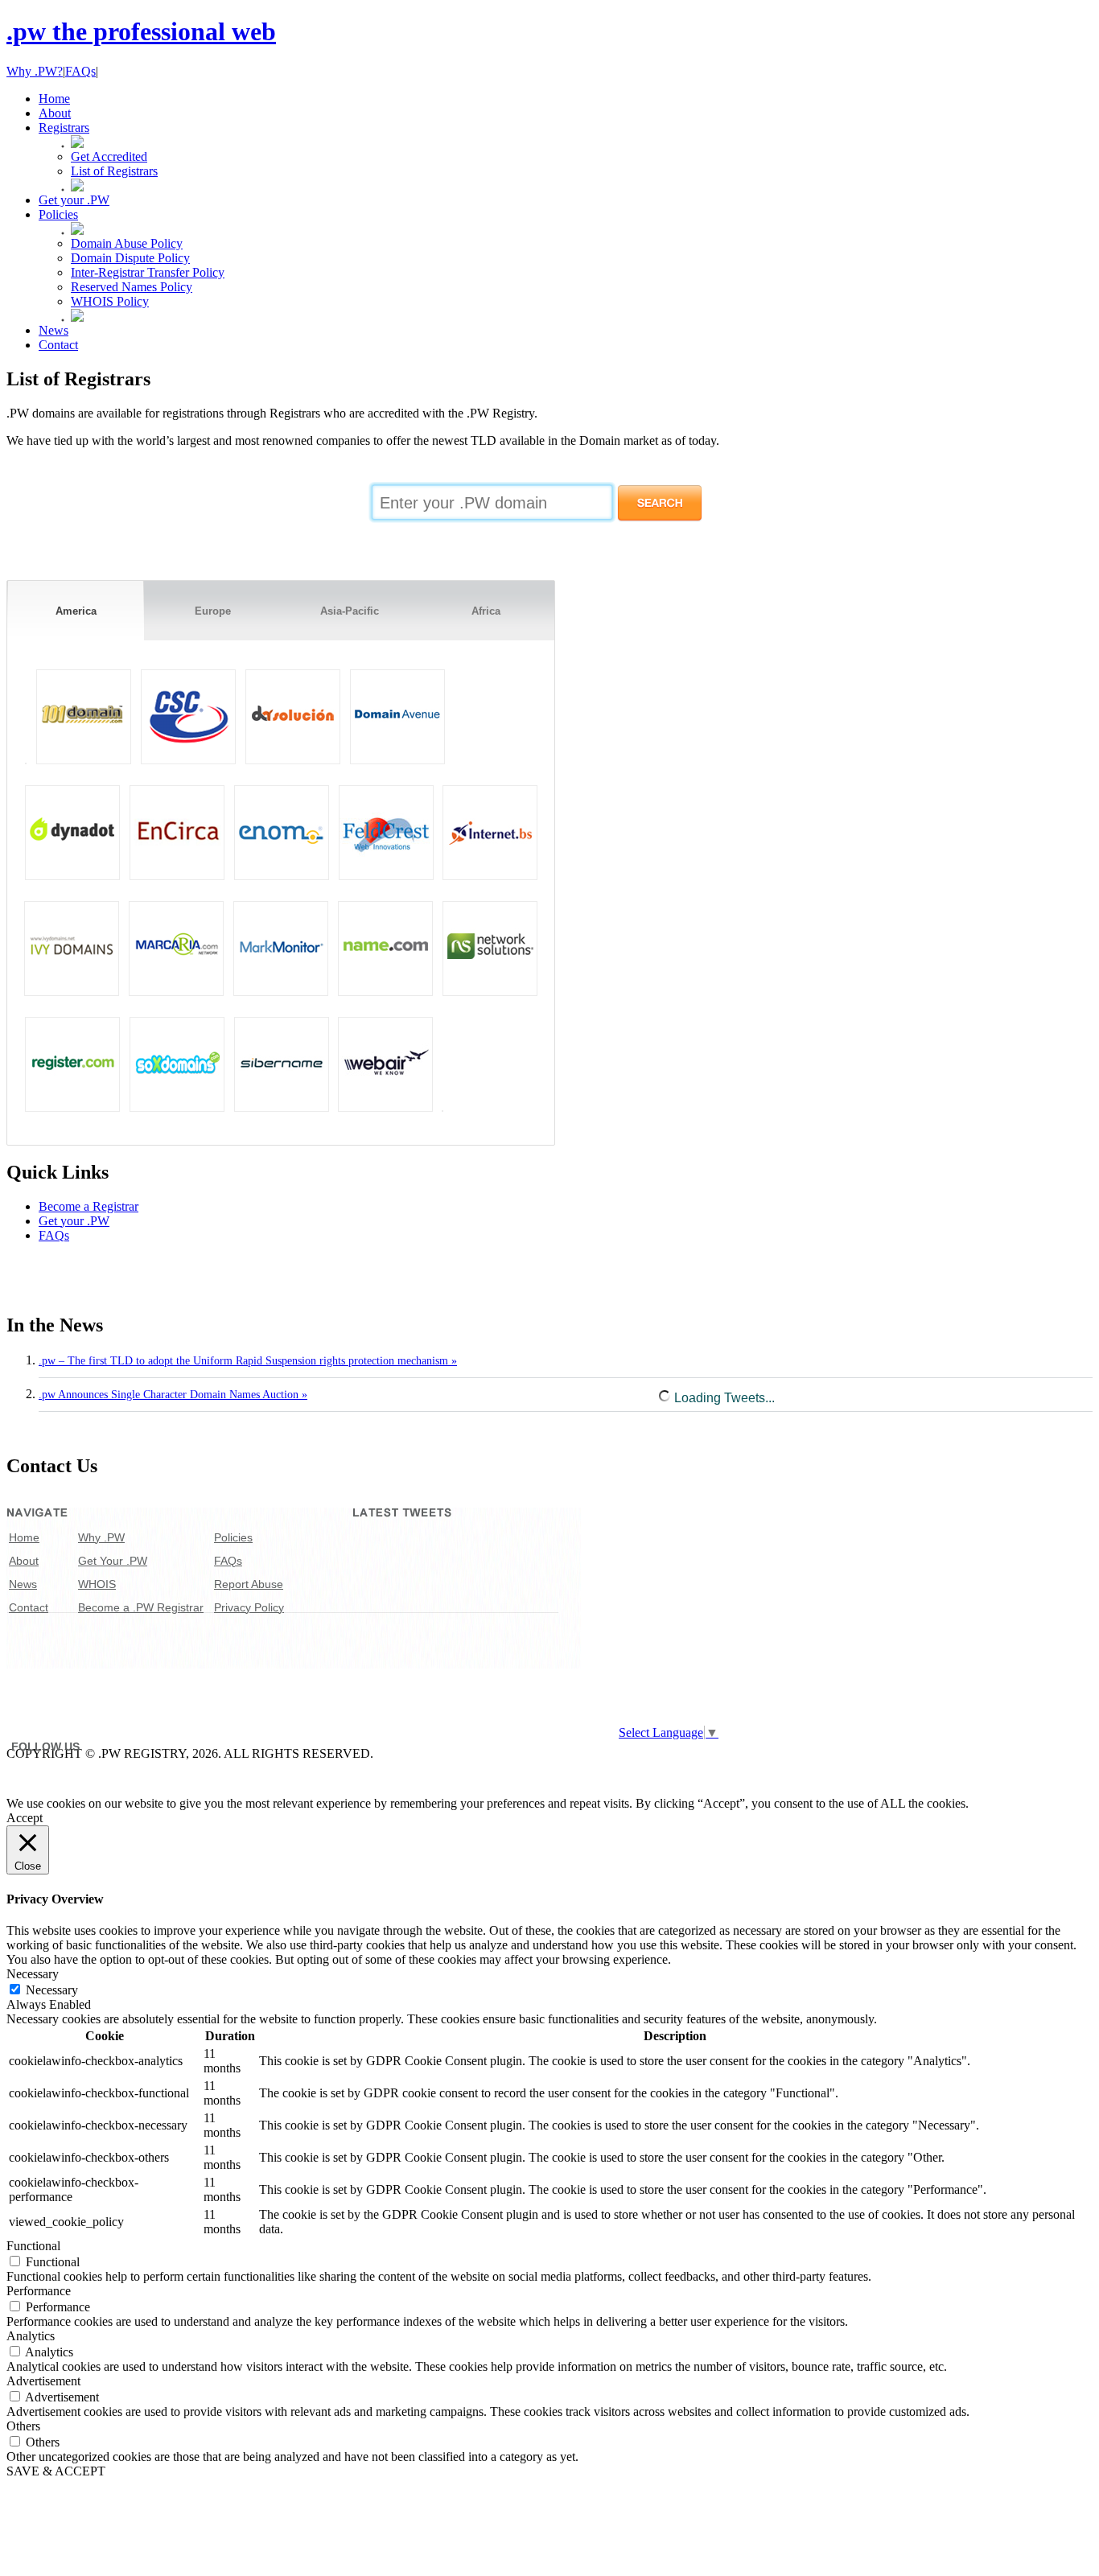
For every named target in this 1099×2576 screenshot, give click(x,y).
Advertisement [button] (43, 2381)
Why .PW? (35, 71)
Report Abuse (249, 1584)
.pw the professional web (141, 31)
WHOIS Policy (110, 301)
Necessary (52, 1990)
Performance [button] (39, 2291)
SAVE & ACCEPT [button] (56, 2471)
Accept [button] (25, 1818)
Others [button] (23, 2426)
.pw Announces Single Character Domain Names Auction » (173, 1395)
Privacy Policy (249, 1607)
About (24, 1561)
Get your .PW (74, 1221)
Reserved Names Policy (132, 287)
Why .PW (101, 1537)
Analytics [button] (31, 2336)
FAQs (80, 71)
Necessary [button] (33, 1974)
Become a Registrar (88, 1206)
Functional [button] (33, 2246)
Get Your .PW (113, 1561)
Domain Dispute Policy (130, 258)
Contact (29, 1607)
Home (24, 1537)
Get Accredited (109, 156)
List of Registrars (114, 171)
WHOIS (97, 1584)
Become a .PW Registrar (141, 1607)
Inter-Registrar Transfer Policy (148, 272)
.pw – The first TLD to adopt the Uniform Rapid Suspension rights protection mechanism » (248, 1361)
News (23, 1584)
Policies (233, 1537)
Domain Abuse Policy (127, 243)
